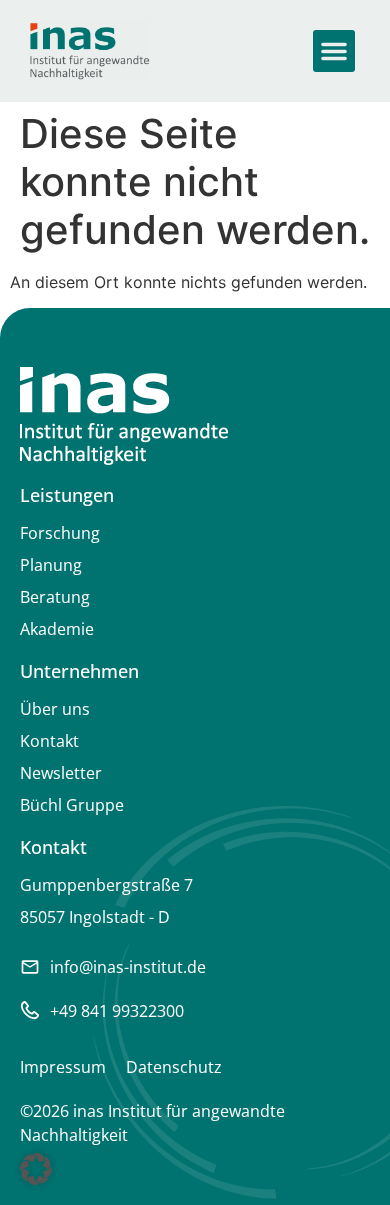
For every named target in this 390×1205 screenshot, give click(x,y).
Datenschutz (174, 1067)
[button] (334, 51)
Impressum (63, 1067)
